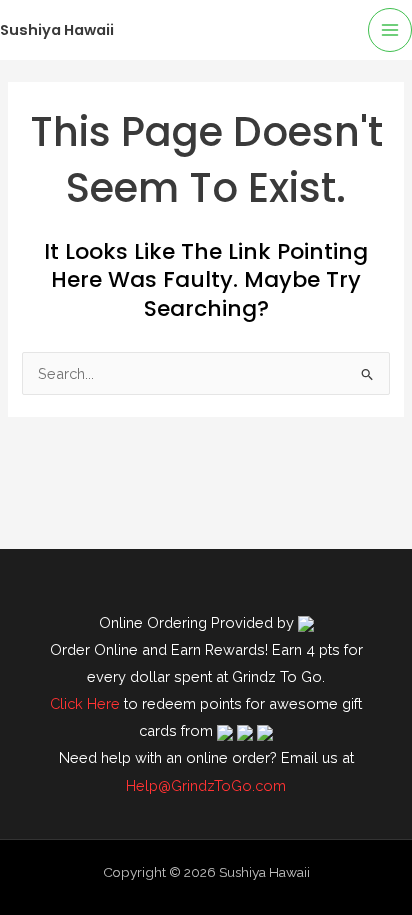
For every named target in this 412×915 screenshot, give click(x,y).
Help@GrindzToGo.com (206, 785)
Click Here (85, 703)
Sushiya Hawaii (57, 30)
